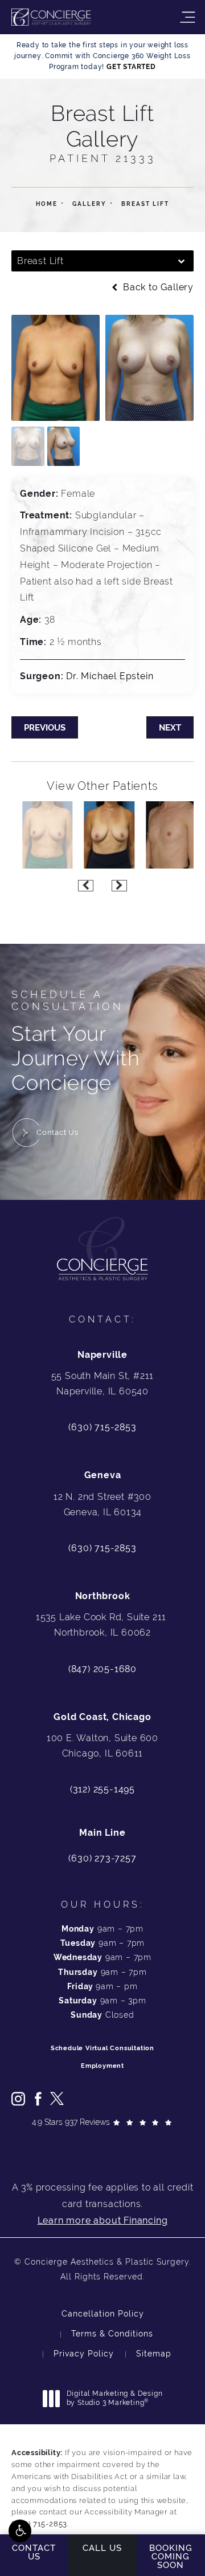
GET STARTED (131, 67)
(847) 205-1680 (102, 1669)
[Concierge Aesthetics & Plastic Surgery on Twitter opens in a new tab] (57, 2099)
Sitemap (154, 2354)
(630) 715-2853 (102, 1427)
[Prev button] (86, 886)
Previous (45, 727)
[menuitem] (18, 2099)
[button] (20, 2531)
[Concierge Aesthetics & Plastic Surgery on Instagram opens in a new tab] (18, 2099)
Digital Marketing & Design (114, 2398)
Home (47, 204)
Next (170, 727)
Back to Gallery (157, 287)
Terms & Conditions (112, 2334)
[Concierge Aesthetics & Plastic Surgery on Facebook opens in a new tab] (38, 2099)
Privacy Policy (84, 2354)
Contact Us (58, 1132)
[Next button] (119, 886)
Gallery (89, 204)
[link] (102, 1859)
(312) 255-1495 (102, 1789)
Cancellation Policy (103, 2314)
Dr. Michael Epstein (110, 676)
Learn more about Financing (103, 2220)
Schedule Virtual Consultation (102, 2048)
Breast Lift (145, 204)
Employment (102, 2066)
